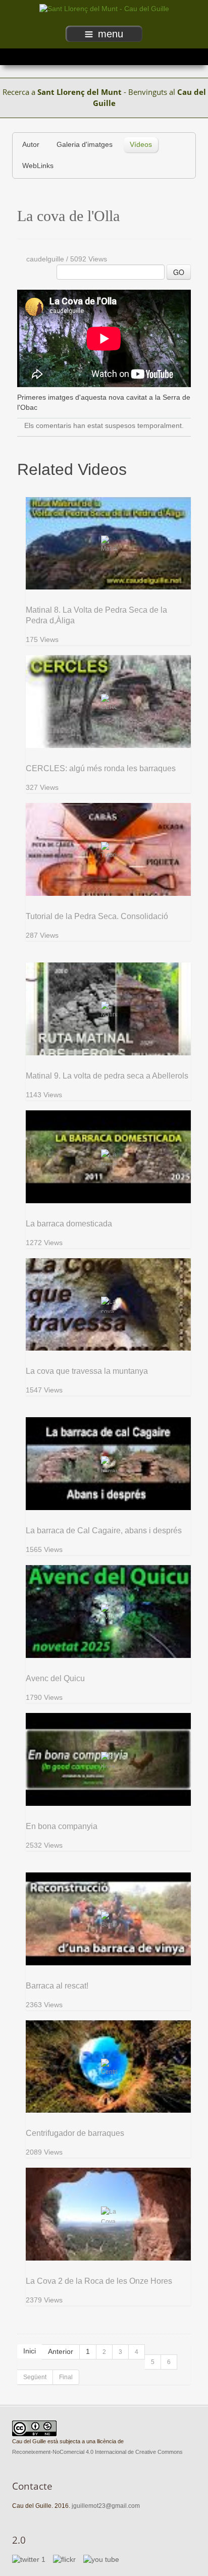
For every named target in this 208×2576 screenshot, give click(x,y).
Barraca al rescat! (57, 1986)
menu (111, 34)
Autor (31, 145)
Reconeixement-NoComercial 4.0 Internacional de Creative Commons (97, 2452)
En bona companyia (62, 1826)
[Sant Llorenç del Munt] (104, 9)
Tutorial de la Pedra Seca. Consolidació (97, 916)
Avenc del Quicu (55, 1678)
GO (179, 272)
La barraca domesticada (69, 1224)
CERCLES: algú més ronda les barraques (101, 768)
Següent (35, 2377)
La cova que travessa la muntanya (87, 1371)
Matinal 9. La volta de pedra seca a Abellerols (107, 1076)
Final (66, 2377)
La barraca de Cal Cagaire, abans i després (104, 1531)
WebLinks (38, 166)
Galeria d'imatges (85, 145)
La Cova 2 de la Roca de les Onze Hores (99, 2281)
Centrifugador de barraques (75, 2133)
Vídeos (141, 145)
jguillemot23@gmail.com (106, 2506)
